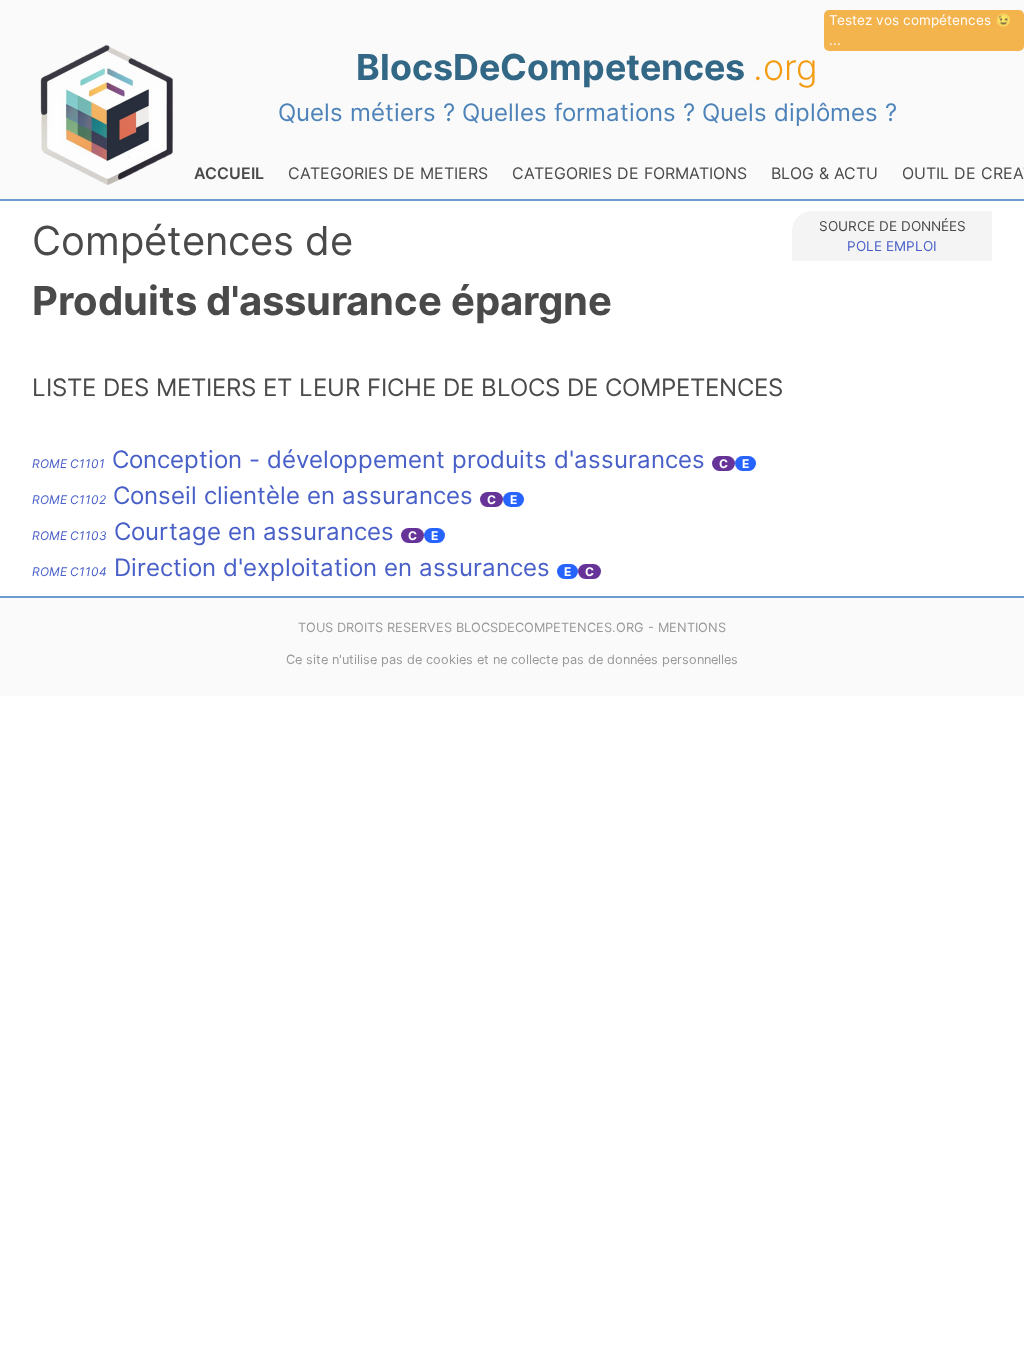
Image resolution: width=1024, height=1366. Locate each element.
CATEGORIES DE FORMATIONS (629, 173)
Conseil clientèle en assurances (252, 495)
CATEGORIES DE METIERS (388, 173)
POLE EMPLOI (892, 246)
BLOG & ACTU (824, 173)
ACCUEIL (229, 173)
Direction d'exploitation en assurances (291, 567)
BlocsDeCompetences (587, 67)
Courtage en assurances (213, 531)
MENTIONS (692, 627)
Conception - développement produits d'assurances (368, 459)
